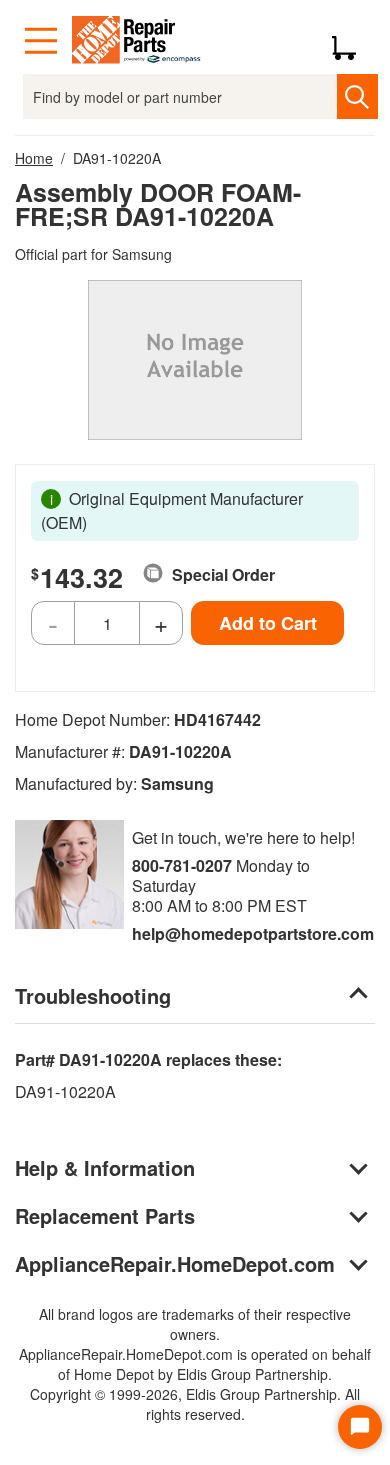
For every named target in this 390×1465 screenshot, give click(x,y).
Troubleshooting (93, 995)
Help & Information (105, 1167)
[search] (357, 96)
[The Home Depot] (137, 41)
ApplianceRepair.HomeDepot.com (175, 1263)
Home (34, 158)
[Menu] (41, 41)
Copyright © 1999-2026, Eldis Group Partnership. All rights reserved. (195, 1404)
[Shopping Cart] (351, 41)
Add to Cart (268, 623)
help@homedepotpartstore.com (253, 933)
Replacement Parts (105, 1215)
